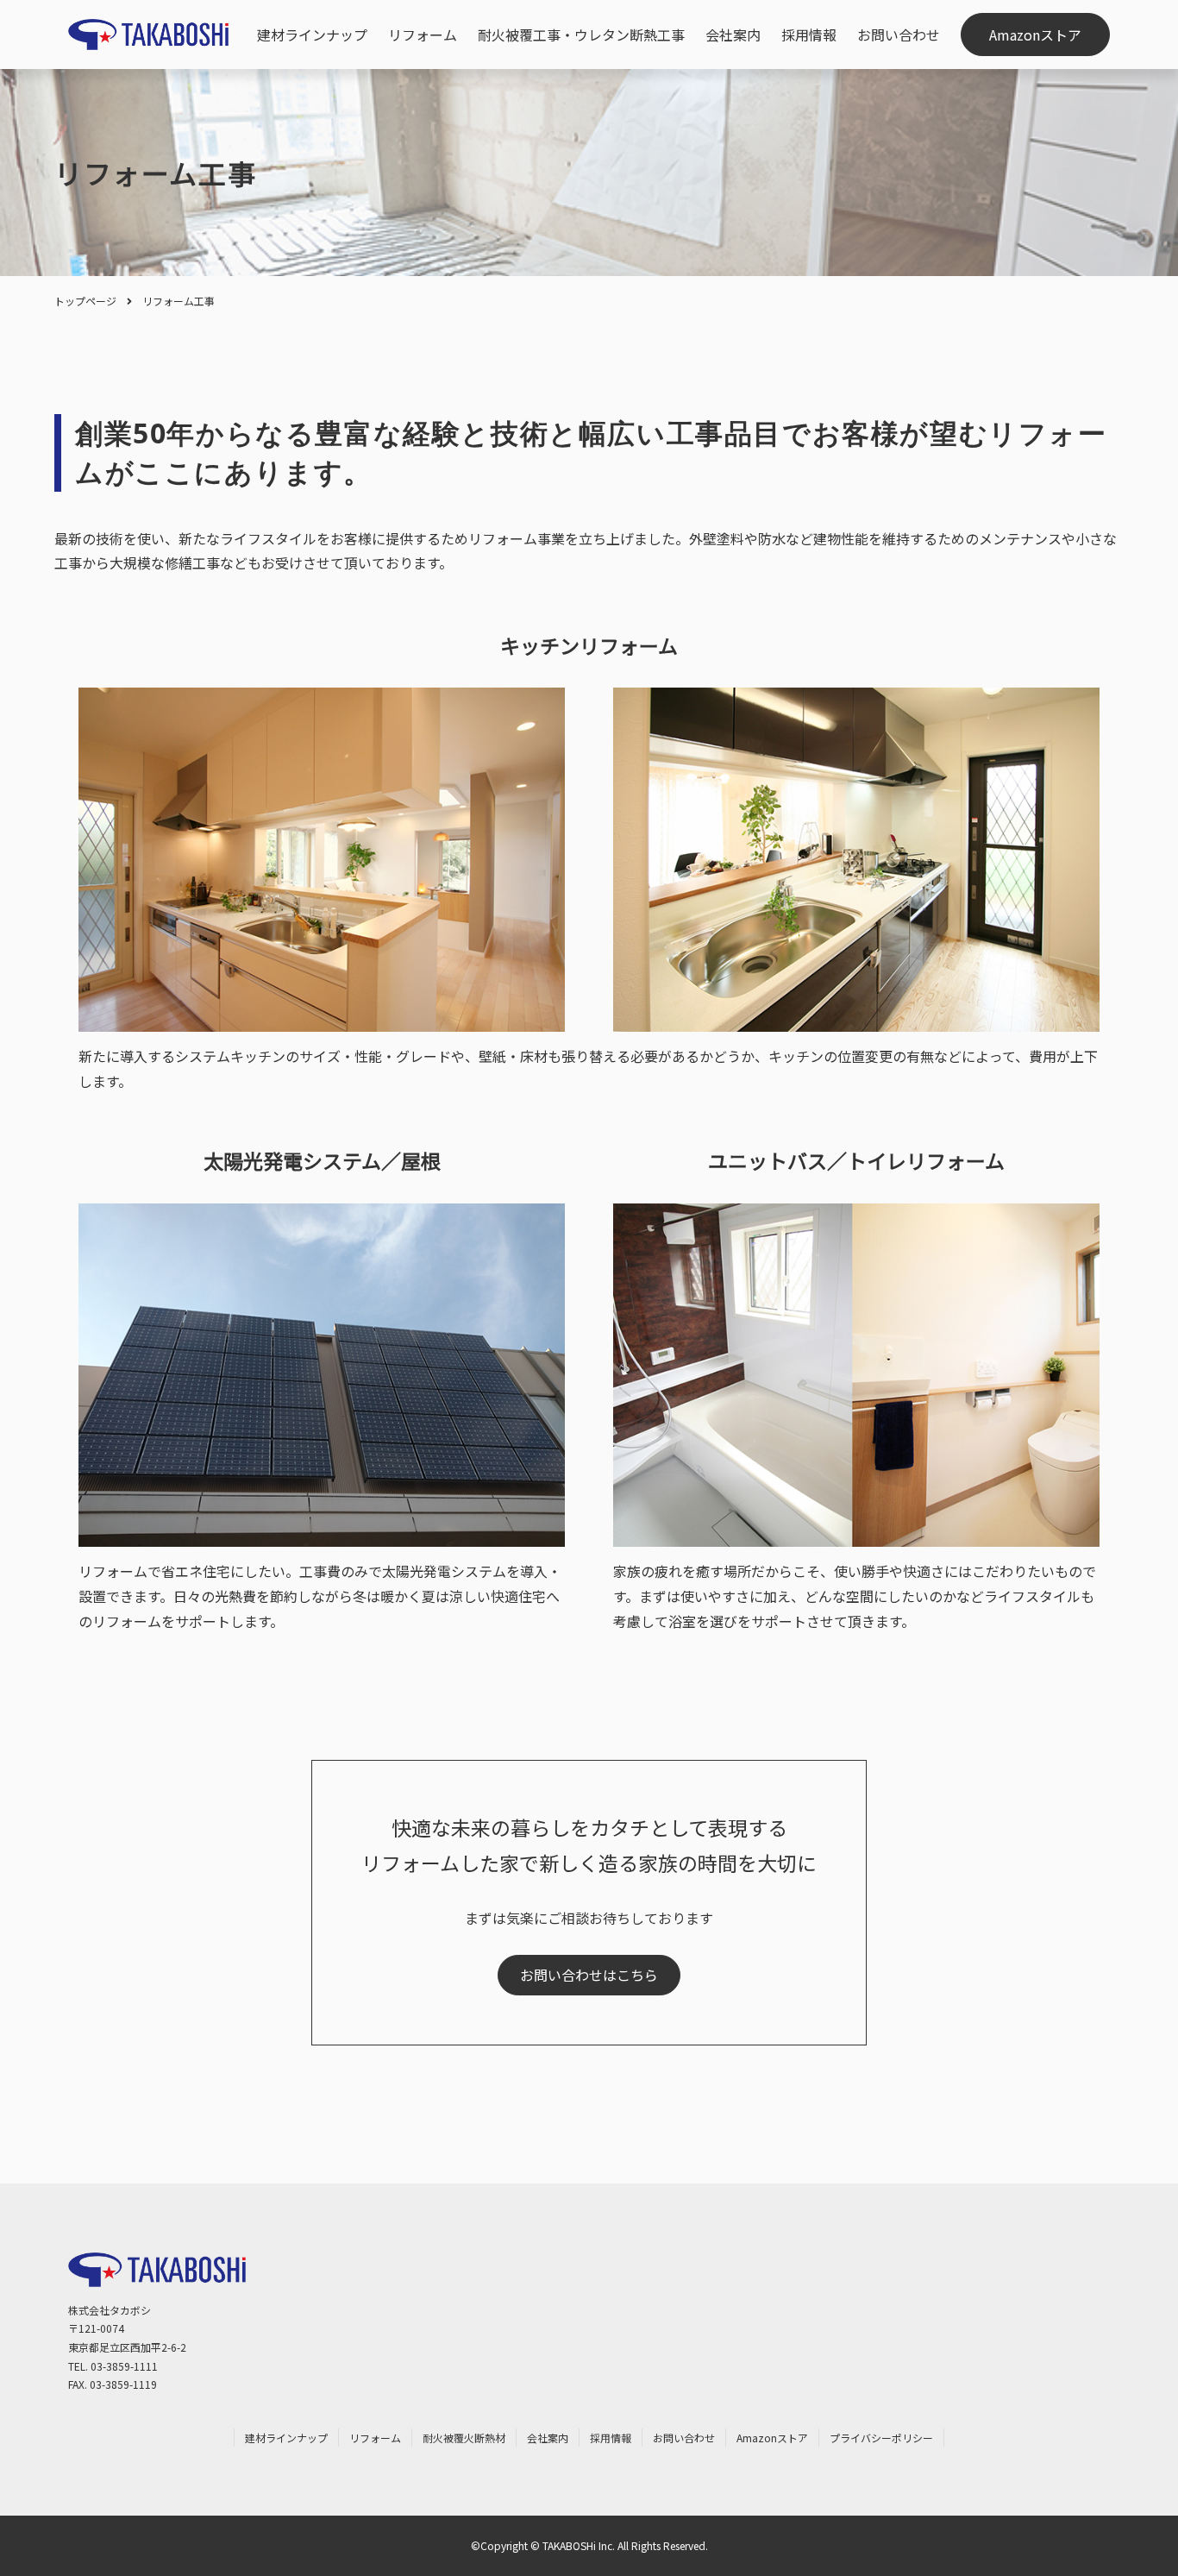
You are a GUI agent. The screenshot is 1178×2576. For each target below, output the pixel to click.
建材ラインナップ (312, 35)
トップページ (85, 301)
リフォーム (423, 35)
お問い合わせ (899, 35)
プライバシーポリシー (881, 2438)
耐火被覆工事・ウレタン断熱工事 (581, 35)
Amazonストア (1035, 35)
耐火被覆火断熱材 (464, 2438)
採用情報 (809, 35)
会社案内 (733, 35)
